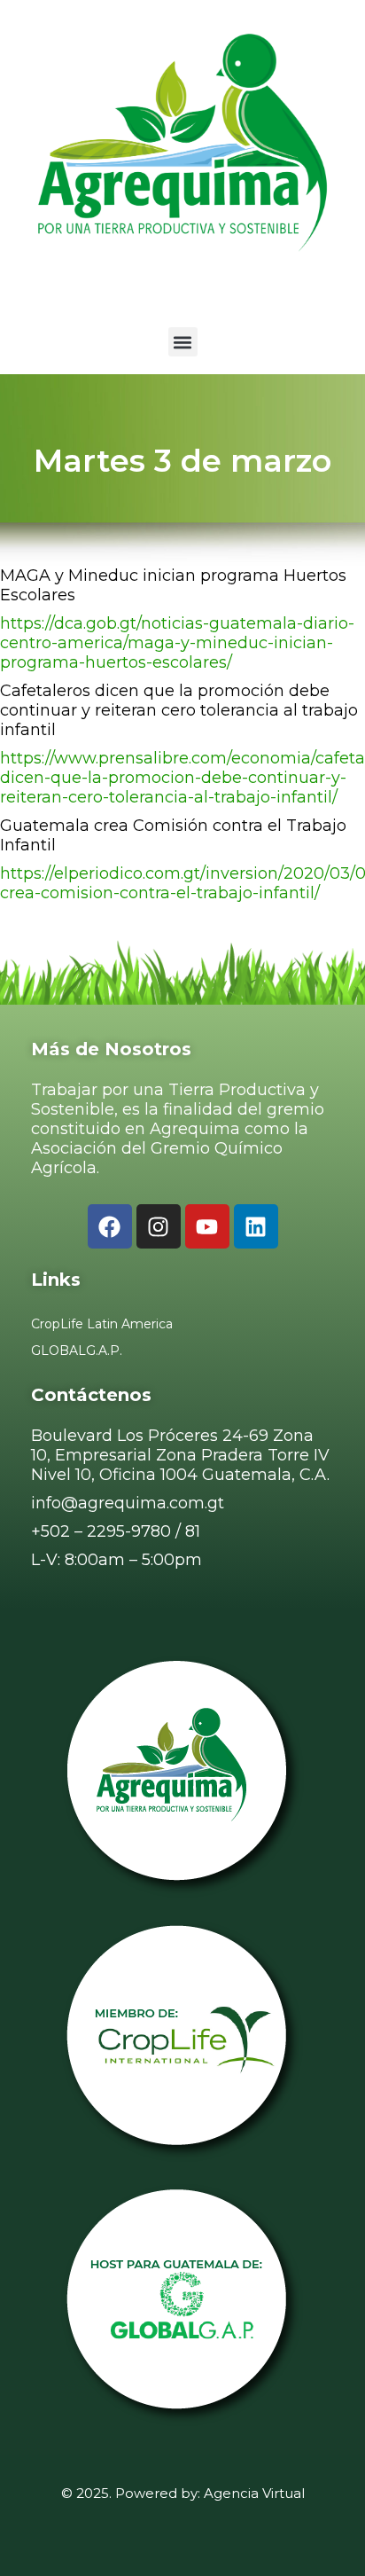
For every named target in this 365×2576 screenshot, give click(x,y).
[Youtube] (207, 1226)
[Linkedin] (256, 1226)
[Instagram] (159, 1226)
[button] (183, 342)
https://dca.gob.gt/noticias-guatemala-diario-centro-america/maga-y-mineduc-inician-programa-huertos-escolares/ (177, 643)
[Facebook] (110, 1226)
